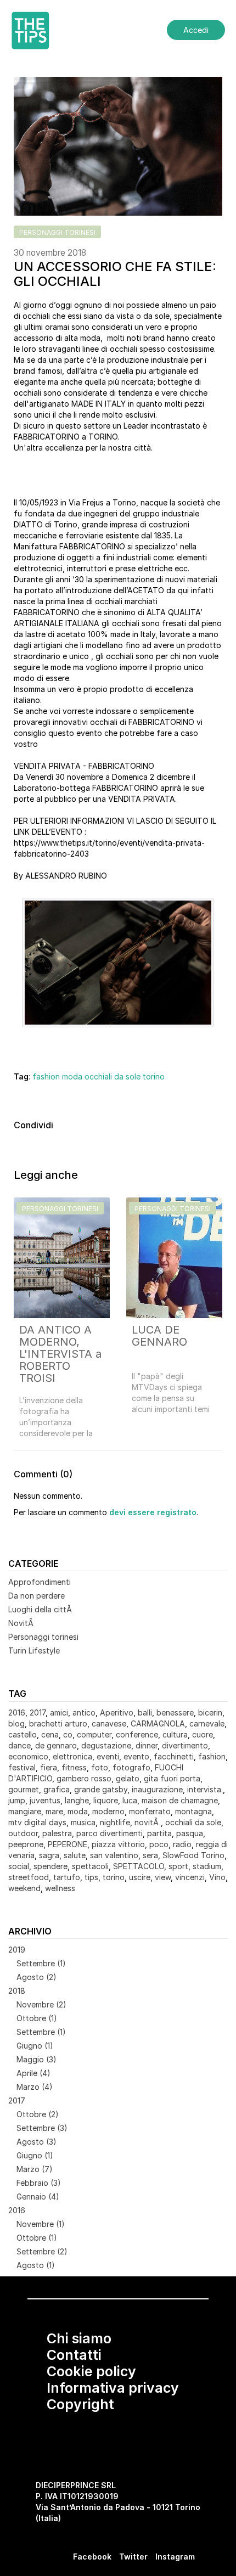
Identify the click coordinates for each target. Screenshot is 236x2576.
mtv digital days (37, 1822)
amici (59, 1712)
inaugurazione (157, 1789)
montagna (193, 1811)
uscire (140, 1877)
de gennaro (56, 1745)
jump (17, 1800)
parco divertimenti (109, 1833)
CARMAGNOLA (158, 1723)
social (19, 1866)
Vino (217, 1877)
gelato (128, 1778)
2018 (17, 1991)
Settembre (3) (42, 2128)
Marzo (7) (35, 2169)
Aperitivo (117, 1712)
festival (22, 1767)
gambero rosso (84, 1778)
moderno (108, 1811)
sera (150, 1855)
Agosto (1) (36, 2265)
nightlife (115, 1822)
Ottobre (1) (37, 2018)
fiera (49, 1767)
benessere (175, 1712)
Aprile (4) (33, 2073)
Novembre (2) (41, 2004)
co (68, 1734)
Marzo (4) (35, 2087)
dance (19, 1745)
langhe (77, 1800)
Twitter (133, 2557)
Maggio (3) (36, 2059)
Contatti (74, 2355)
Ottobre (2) (38, 2114)
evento (136, 1756)
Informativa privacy (113, 2388)
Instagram (175, 2557)
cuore (203, 1734)
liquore (106, 1800)
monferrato (150, 1811)
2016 (17, 1712)
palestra (57, 1833)
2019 (17, 1950)
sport (178, 1866)
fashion (46, 1076)
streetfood (29, 1877)
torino (154, 1076)
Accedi (196, 30)
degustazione (106, 1745)
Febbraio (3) (39, 2183)
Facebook (92, 2557)
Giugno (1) (35, 2046)
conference (137, 1734)
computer (94, 1734)
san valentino (114, 1855)
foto (100, 1767)
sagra (49, 1855)
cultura (175, 1734)
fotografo (131, 1767)
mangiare (25, 1811)
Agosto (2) (36, 1977)
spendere (50, 1866)
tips (91, 1877)
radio (182, 1844)
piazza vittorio (118, 1844)
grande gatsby (101, 1789)
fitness (74, 1767)
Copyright (80, 2404)
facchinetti (174, 1756)
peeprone (26, 1844)
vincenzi (190, 1877)
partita (159, 1833)
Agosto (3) (36, 2142)
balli (145, 1712)
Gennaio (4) (38, 2197)
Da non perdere (36, 1596)
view (163, 1877)
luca (130, 1800)
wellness (60, 1888)
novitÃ (148, 1822)
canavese (109, 1723)
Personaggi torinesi (43, 1637)
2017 (38, 1712)
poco (159, 1844)
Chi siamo (79, 2338)
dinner (147, 1745)
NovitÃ (22, 1623)
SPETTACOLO (139, 1866)
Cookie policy (91, 2371)
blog (16, 1723)
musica (83, 1822)
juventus (45, 1800)
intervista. (205, 1789)
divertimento (185, 1745)
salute (75, 1855)
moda (72, 1076)
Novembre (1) (41, 2224)
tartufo (67, 1877)
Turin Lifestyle (34, 1650)
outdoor (23, 1833)
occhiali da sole (113, 1076)
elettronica (72, 1756)
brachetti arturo (58, 1723)
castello (23, 1734)
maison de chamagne (180, 1800)
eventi (108, 1756)
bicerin (210, 1712)
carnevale (207, 1723)
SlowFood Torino (193, 1855)
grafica (57, 1789)
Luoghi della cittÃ (41, 1609)
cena (50, 1734)
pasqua (190, 1833)
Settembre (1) (41, 1963)
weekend (24, 1888)
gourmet (24, 1789)
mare (54, 1811)
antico (84, 1712)
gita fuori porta (172, 1778)
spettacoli (90, 1866)
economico (28, 1756)
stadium (207, 1866)
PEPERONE (68, 1844)
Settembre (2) (42, 2251)
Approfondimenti (40, 1582)
